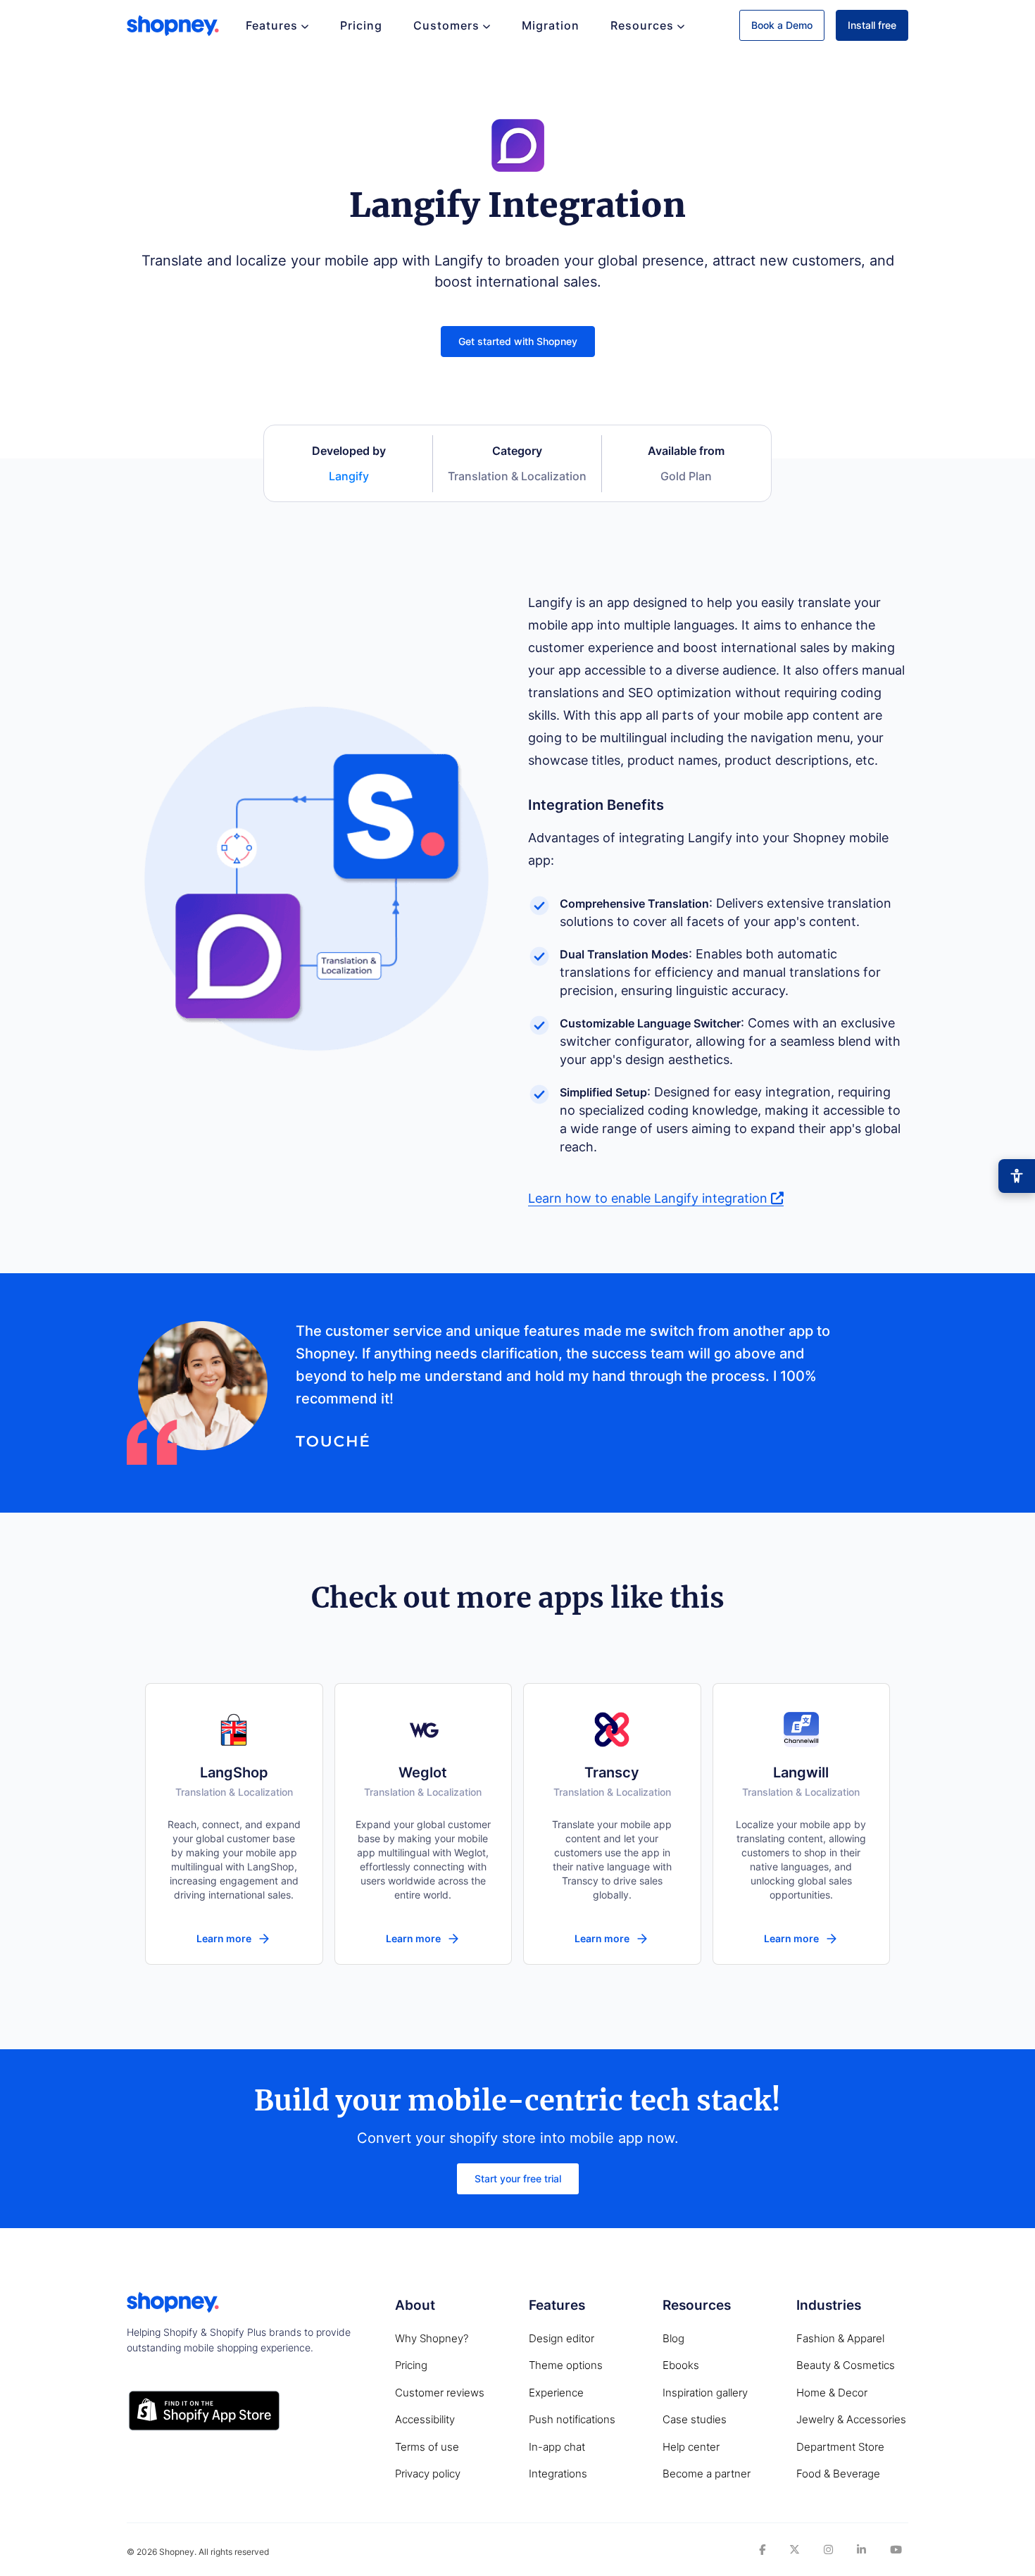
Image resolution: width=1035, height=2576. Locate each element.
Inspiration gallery (705, 2393)
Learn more (224, 1938)
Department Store (840, 2447)
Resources (642, 25)
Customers (446, 25)
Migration (551, 25)
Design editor (562, 2338)
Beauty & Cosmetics (846, 2365)
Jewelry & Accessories (851, 2419)
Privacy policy (428, 2474)
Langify (349, 476)
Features (272, 25)
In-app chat (557, 2447)
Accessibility (425, 2419)
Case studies (695, 2419)
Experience (556, 2393)
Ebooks (681, 2365)
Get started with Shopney (518, 341)
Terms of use (427, 2447)
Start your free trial (518, 2178)
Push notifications (572, 2419)
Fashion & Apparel (840, 2338)
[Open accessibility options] (1017, 1176)
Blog (673, 2338)
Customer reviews (440, 2393)
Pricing (361, 25)
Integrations (558, 2474)
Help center (691, 2447)
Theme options (566, 2365)
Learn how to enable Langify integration (650, 1198)
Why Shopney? (432, 2338)
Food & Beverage (838, 2474)
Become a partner (707, 2474)
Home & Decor (832, 2393)
